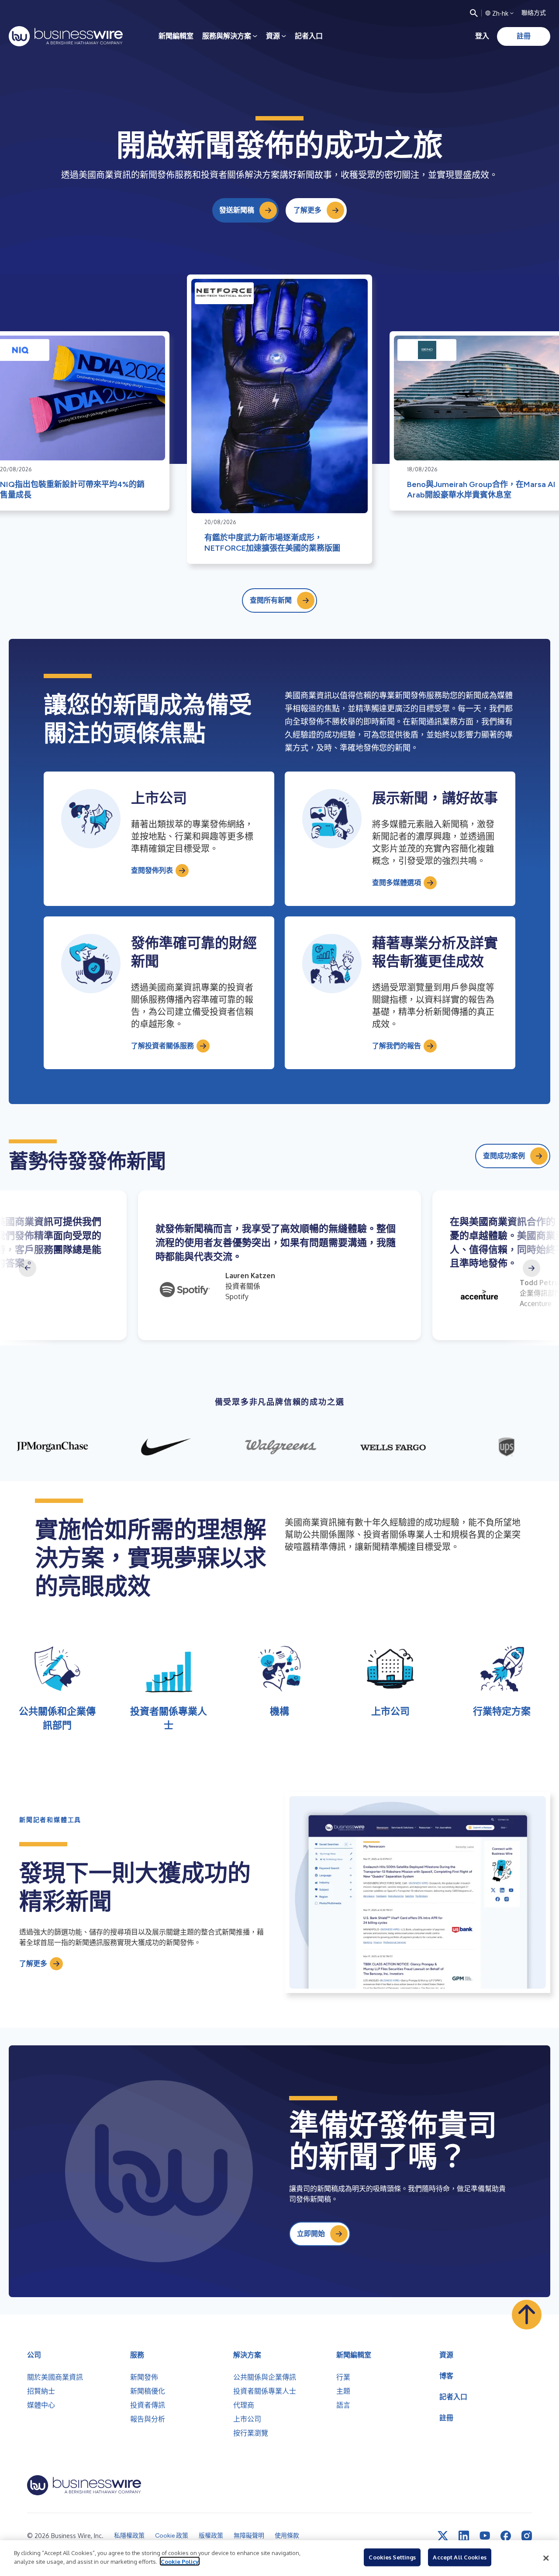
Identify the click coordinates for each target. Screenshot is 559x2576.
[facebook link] (506, 2536)
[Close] (546, 2558)
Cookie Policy (180, 2561)
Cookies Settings (392, 2557)
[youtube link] (485, 2536)
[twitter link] (443, 2536)
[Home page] (66, 36)
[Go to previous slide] (28, 1268)
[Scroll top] (527, 2315)
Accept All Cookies (459, 2557)
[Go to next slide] (531, 1268)
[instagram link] (527, 2536)
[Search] (474, 13)
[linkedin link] (464, 2536)
